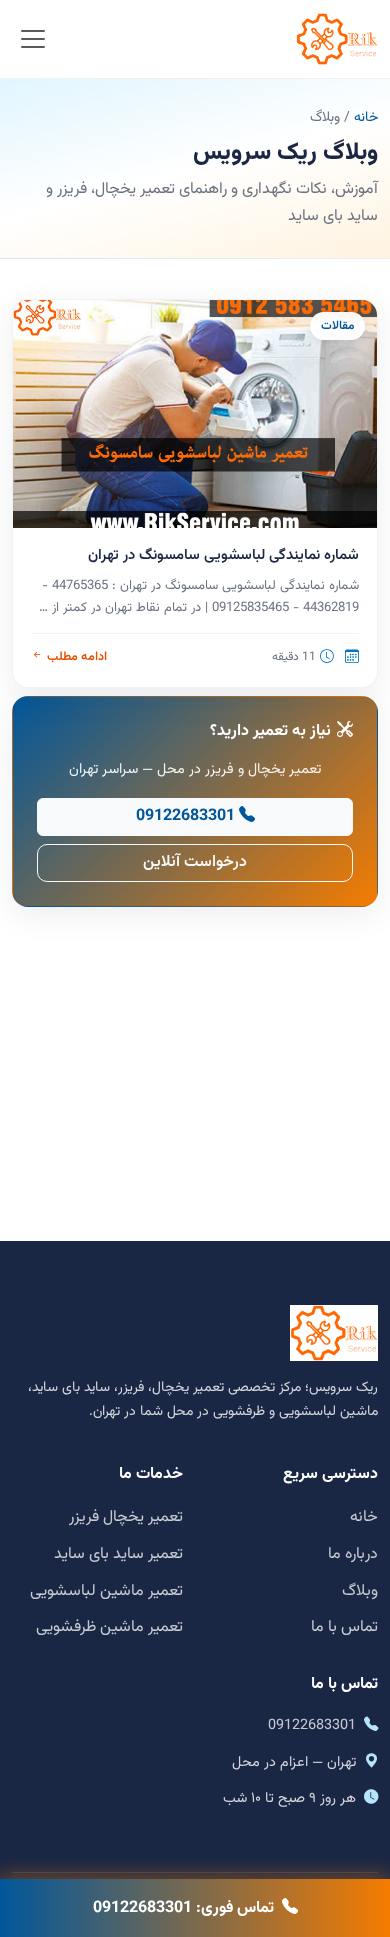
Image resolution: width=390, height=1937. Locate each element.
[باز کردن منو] (33, 39)
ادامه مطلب (76, 657)
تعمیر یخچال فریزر (126, 1517)
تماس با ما (344, 1627)
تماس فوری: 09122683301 (183, 1908)
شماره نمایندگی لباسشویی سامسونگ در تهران (223, 555)
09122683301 (185, 816)
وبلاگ (360, 1591)
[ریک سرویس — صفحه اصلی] (337, 39)
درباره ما (353, 1554)
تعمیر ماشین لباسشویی (106, 1591)
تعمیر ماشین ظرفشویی (109, 1627)
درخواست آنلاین (195, 862)
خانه (366, 118)
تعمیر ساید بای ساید (118, 1554)
